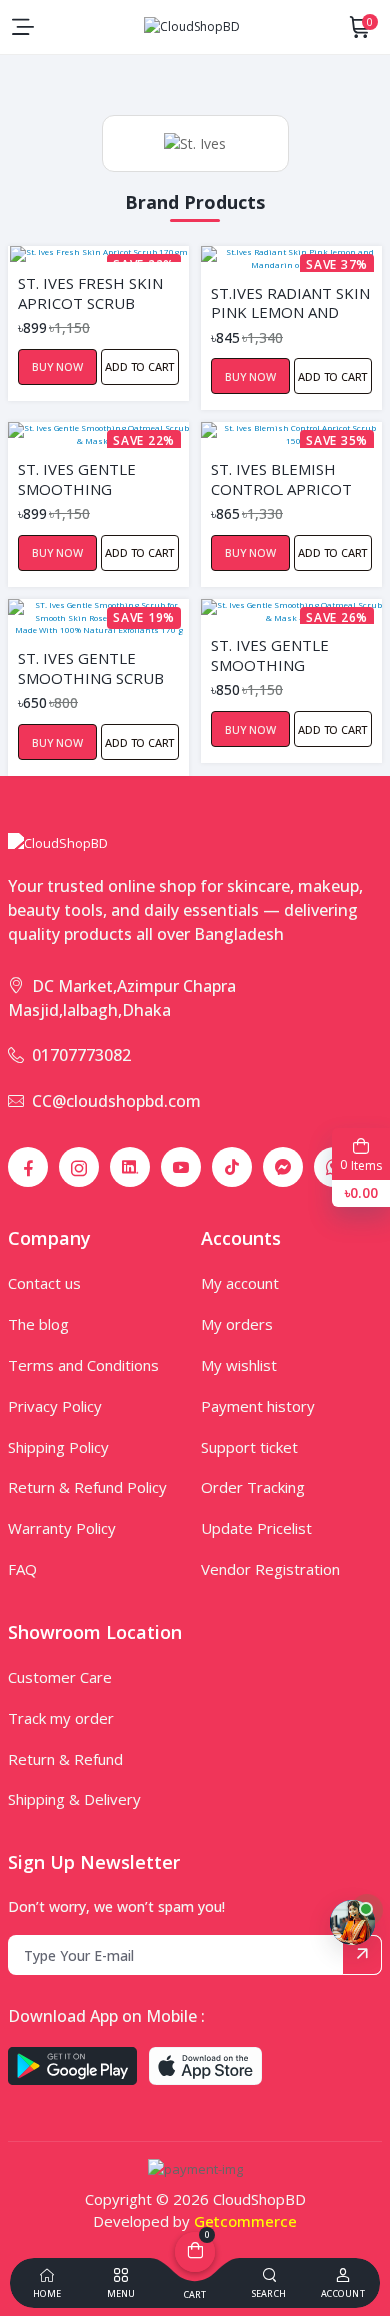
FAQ (22, 1569)
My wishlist (239, 1365)
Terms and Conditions (83, 1365)
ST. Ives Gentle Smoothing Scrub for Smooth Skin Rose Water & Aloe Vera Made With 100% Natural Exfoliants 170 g (94, 667)
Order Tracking (253, 1487)
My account (240, 1283)
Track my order (61, 1718)
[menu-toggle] (23, 27)
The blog (38, 1324)
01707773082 (81, 1055)
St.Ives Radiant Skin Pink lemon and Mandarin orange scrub (290, 302)
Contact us (44, 1283)
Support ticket (249, 1447)
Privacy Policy (55, 1406)
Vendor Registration (270, 1569)
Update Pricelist (256, 1528)
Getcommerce (245, 2221)
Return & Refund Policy (87, 1487)
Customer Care (60, 1677)
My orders (237, 1324)
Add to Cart (139, 366)
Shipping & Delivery (74, 1799)
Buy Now (57, 366)
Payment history (258, 1406)
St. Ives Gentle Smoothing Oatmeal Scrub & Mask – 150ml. (279, 654)
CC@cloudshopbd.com (116, 1101)
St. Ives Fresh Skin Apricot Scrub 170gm (90, 292)
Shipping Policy (58, 1447)
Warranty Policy (62, 1528)
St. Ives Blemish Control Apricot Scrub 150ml (281, 478)
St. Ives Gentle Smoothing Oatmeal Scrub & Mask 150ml (86, 478)
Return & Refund (65, 1759)
